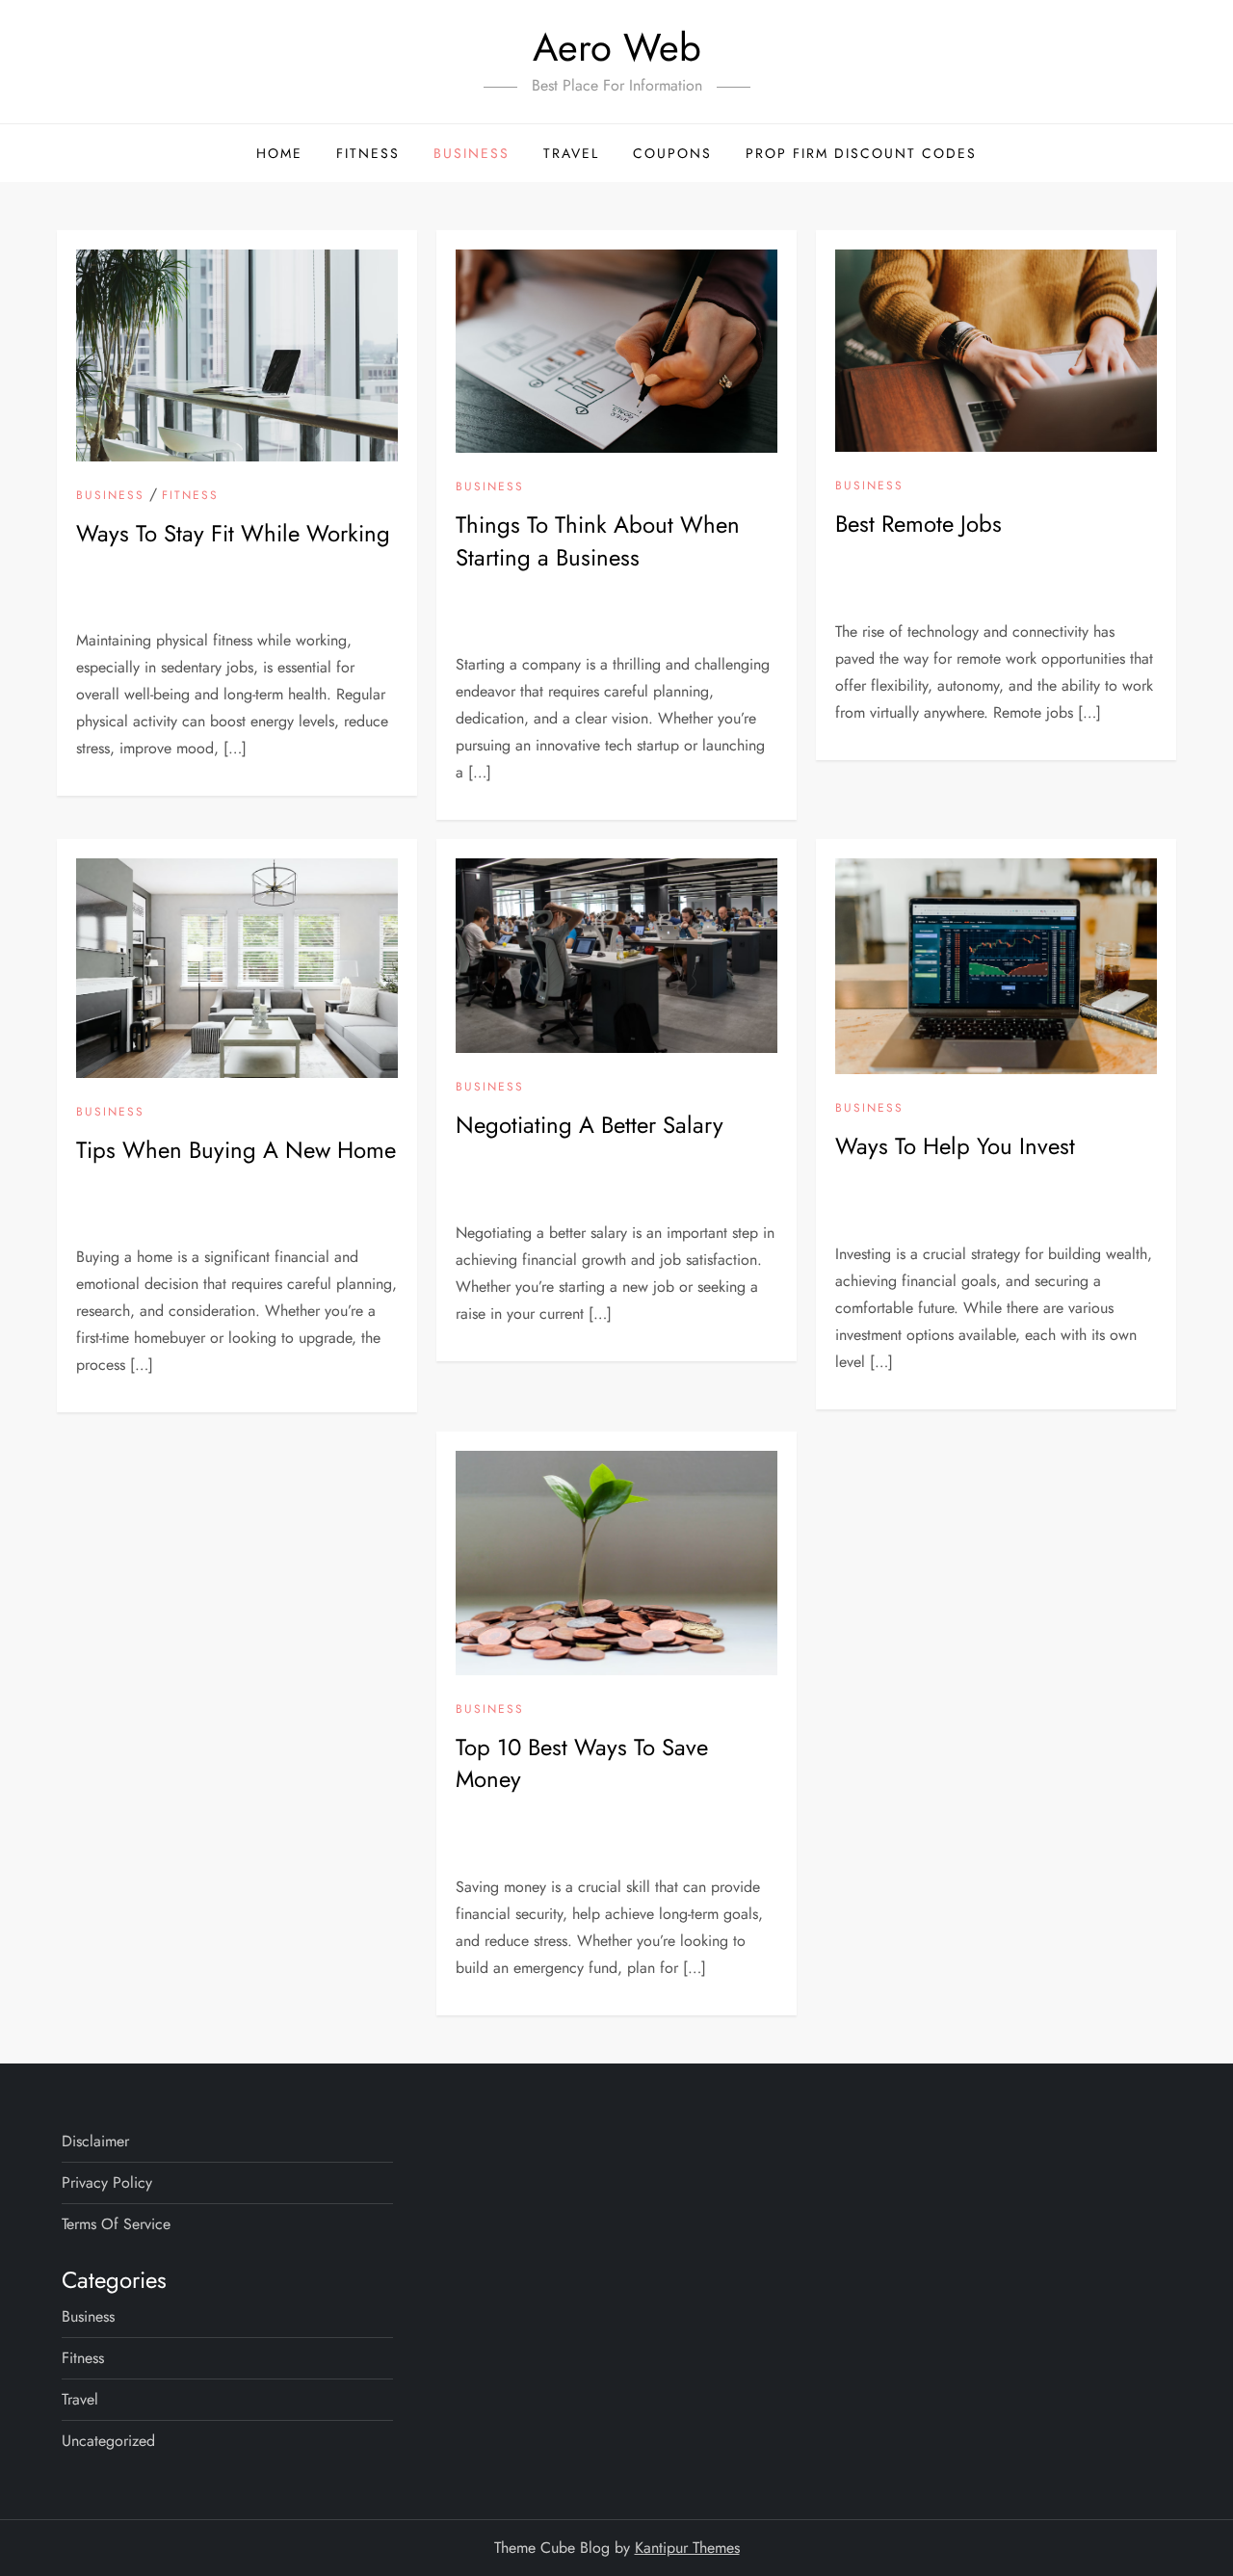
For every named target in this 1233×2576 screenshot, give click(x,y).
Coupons (672, 153)
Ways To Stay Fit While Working (233, 533)
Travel (571, 153)
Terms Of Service (116, 2224)
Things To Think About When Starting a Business (598, 541)
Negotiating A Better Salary (590, 1125)
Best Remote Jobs (918, 524)
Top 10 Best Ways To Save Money (582, 1763)
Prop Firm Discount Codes (861, 153)
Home (279, 153)
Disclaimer (95, 2141)
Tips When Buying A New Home (236, 1150)
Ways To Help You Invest (955, 1146)
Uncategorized (108, 2441)
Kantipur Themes (687, 2548)
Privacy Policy (107, 2182)
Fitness (368, 153)
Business (472, 153)
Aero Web (617, 47)
